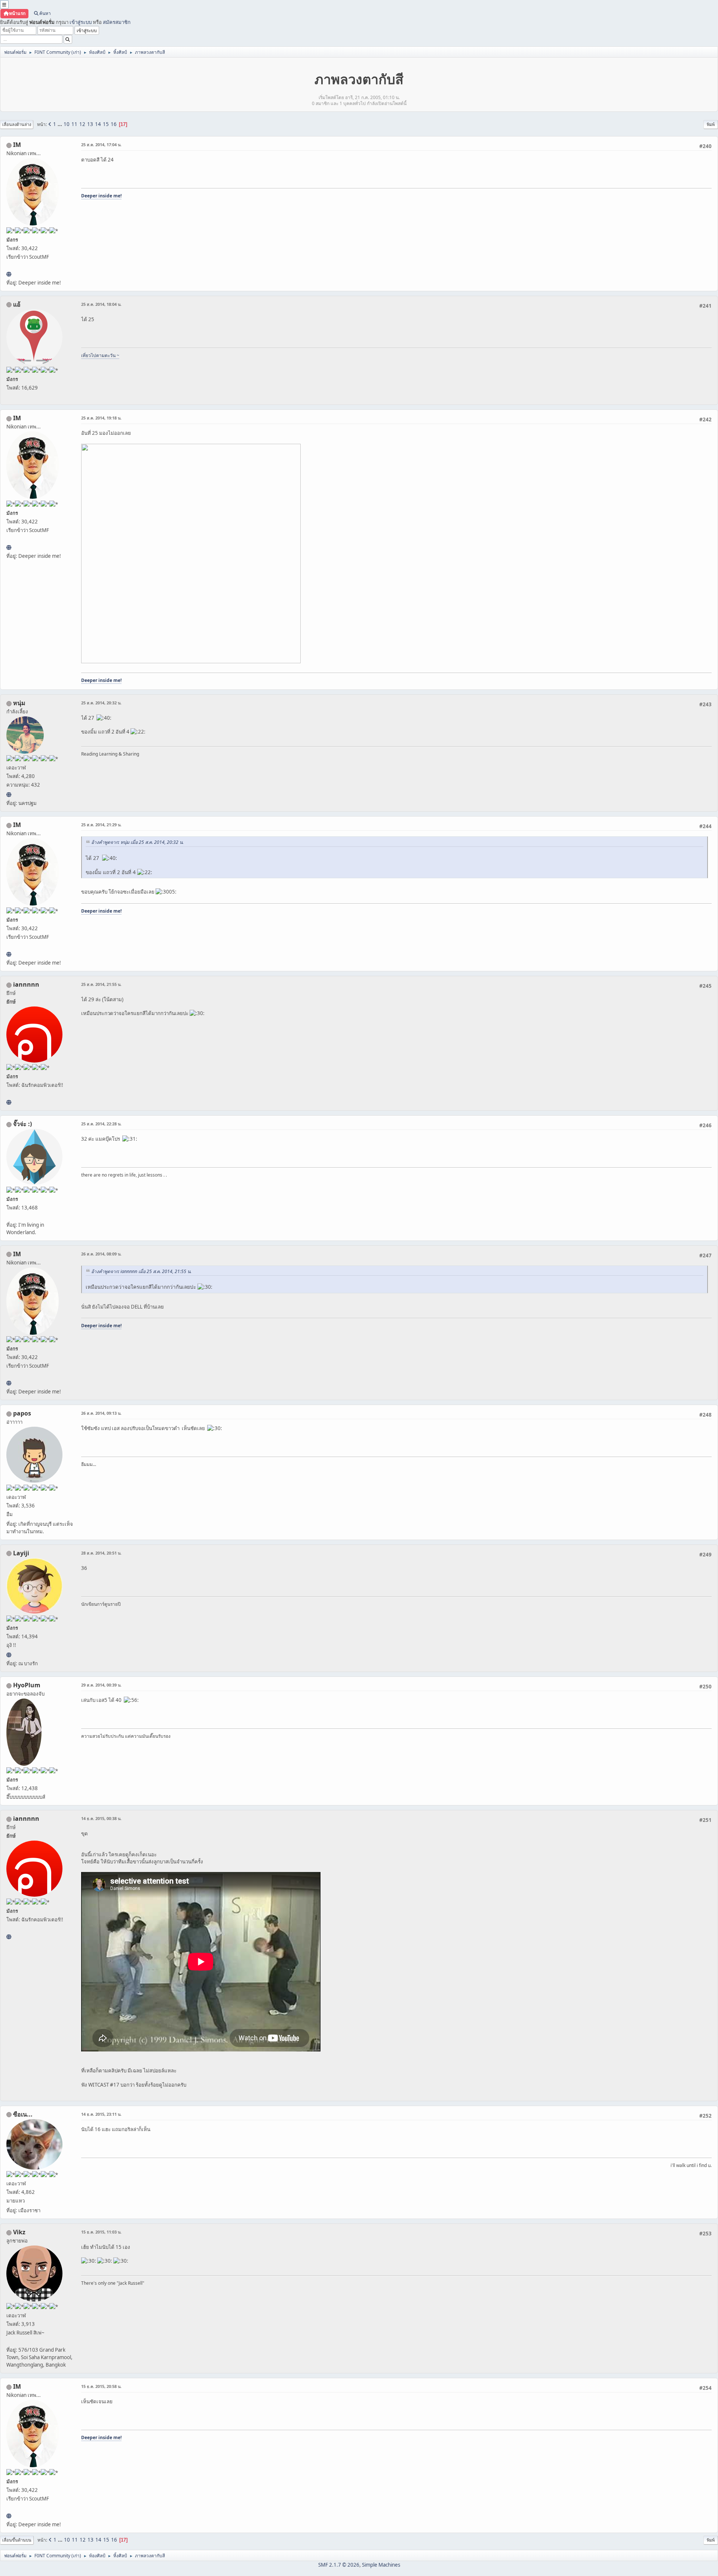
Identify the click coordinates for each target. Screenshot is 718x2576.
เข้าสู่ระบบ (81, 22)
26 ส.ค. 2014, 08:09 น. (101, 1254)
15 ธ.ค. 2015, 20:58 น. (101, 2386)
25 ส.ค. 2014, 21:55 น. (101, 984)
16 (114, 124)
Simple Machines (381, 2565)
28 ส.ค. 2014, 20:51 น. (101, 1553)
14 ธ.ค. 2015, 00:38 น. (101, 1818)
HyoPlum (27, 1685)
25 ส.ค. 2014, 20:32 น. (101, 703)
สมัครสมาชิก (117, 22)
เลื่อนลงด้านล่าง (17, 124)
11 (74, 124)
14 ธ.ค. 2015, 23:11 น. (101, 2114)
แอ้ (17, 304)
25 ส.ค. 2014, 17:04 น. (101, 145)
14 (98, 124)
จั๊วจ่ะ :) (22, 1124)
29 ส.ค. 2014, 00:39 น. (101, 1685)
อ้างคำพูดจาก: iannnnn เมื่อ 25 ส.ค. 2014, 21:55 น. (141, 1271)
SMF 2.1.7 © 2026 (339, 2565)
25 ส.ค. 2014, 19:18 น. (101, 418)
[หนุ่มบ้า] (9, 794)
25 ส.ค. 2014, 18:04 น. (101, 304)
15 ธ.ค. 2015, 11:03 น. (101, 2232)
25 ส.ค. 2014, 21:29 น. (101, 825)
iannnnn (26, 984)
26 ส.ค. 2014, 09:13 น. (101, 1413)
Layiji (21, 1553)
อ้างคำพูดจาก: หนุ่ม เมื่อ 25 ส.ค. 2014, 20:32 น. (137, 842)
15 (106, 124)
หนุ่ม (19, 703)
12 (82, 124)
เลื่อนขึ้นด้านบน (17, 2540)
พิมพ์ (711, 124)
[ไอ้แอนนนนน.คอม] (9, 1102)
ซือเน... (23, 2114)
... (60, 124)
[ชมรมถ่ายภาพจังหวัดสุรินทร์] (9, 274)
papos (22, 1413)
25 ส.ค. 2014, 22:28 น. (101, 1124)
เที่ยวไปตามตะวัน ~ (100, 355)
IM (17, 145)
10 (67, 124)
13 (90, 124)
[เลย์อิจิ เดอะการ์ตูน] (9, 1655)
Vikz (19, 2232)
